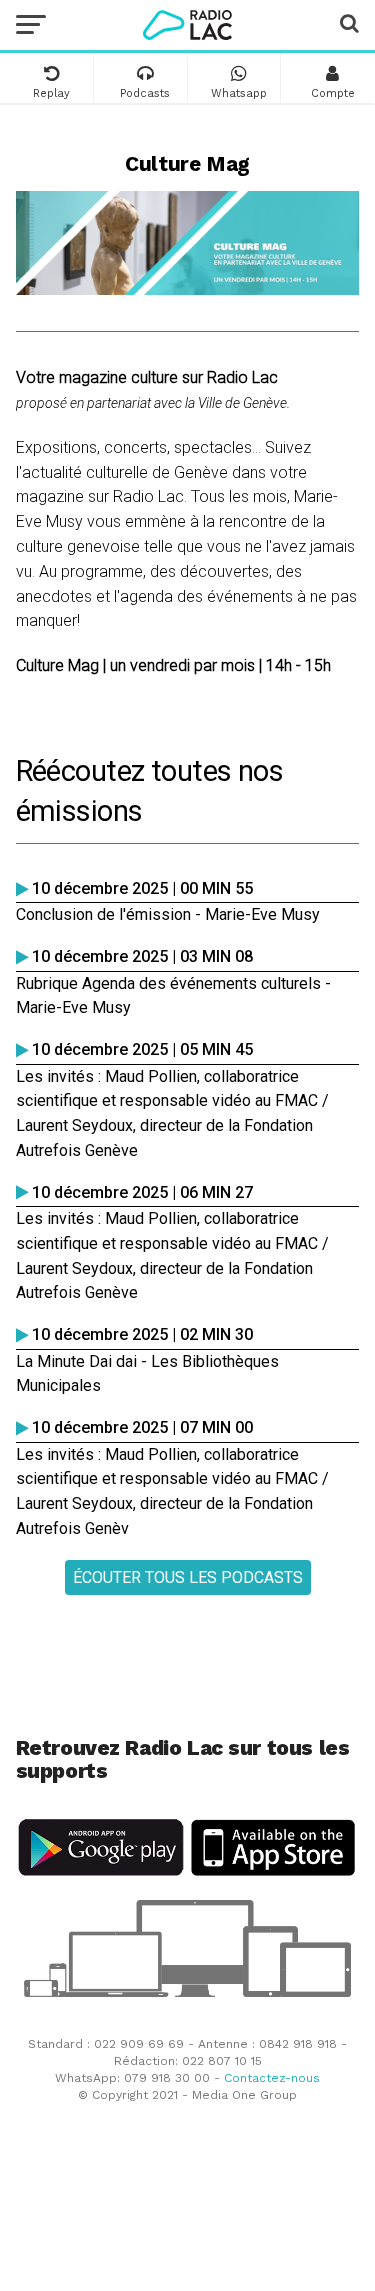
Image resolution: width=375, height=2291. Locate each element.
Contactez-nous (272, 2078)
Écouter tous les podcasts (188, 1577)
